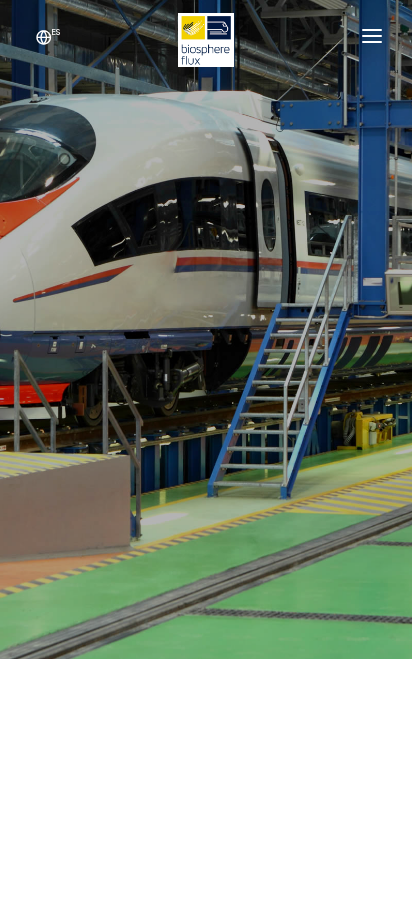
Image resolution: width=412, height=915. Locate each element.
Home (135, 389)
